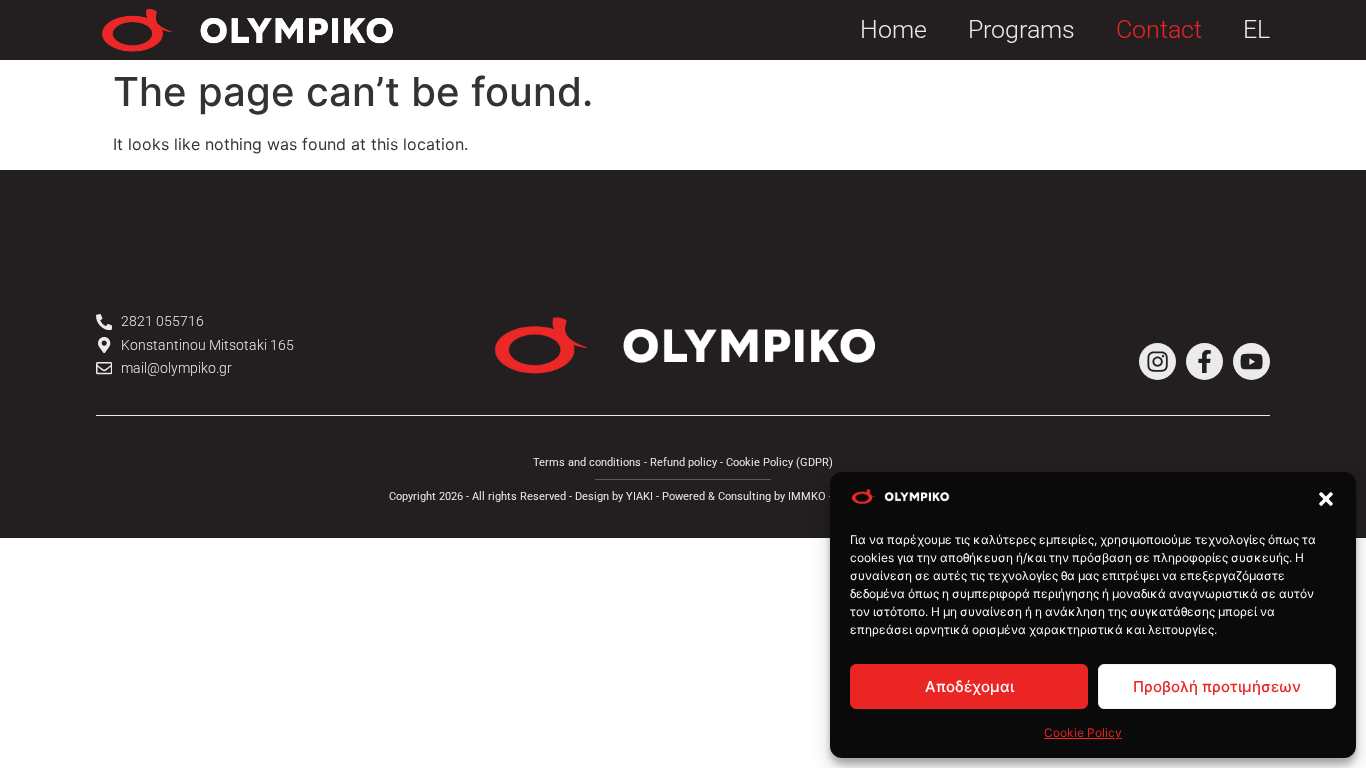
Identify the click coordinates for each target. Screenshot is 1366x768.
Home (893, 30)
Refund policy (683, 462)
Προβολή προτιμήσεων (1217, 686)
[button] (1326, 499)
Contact (1159, 30)
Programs (1021, 30)
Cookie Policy (1083, 732)
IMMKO (807, 496)
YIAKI (639, 496)
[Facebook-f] (1204, 361)
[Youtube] (1251, 361)
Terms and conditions (587, 462)
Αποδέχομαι (969, 686)
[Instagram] (1157, 361)
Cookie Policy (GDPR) (779, 462)
